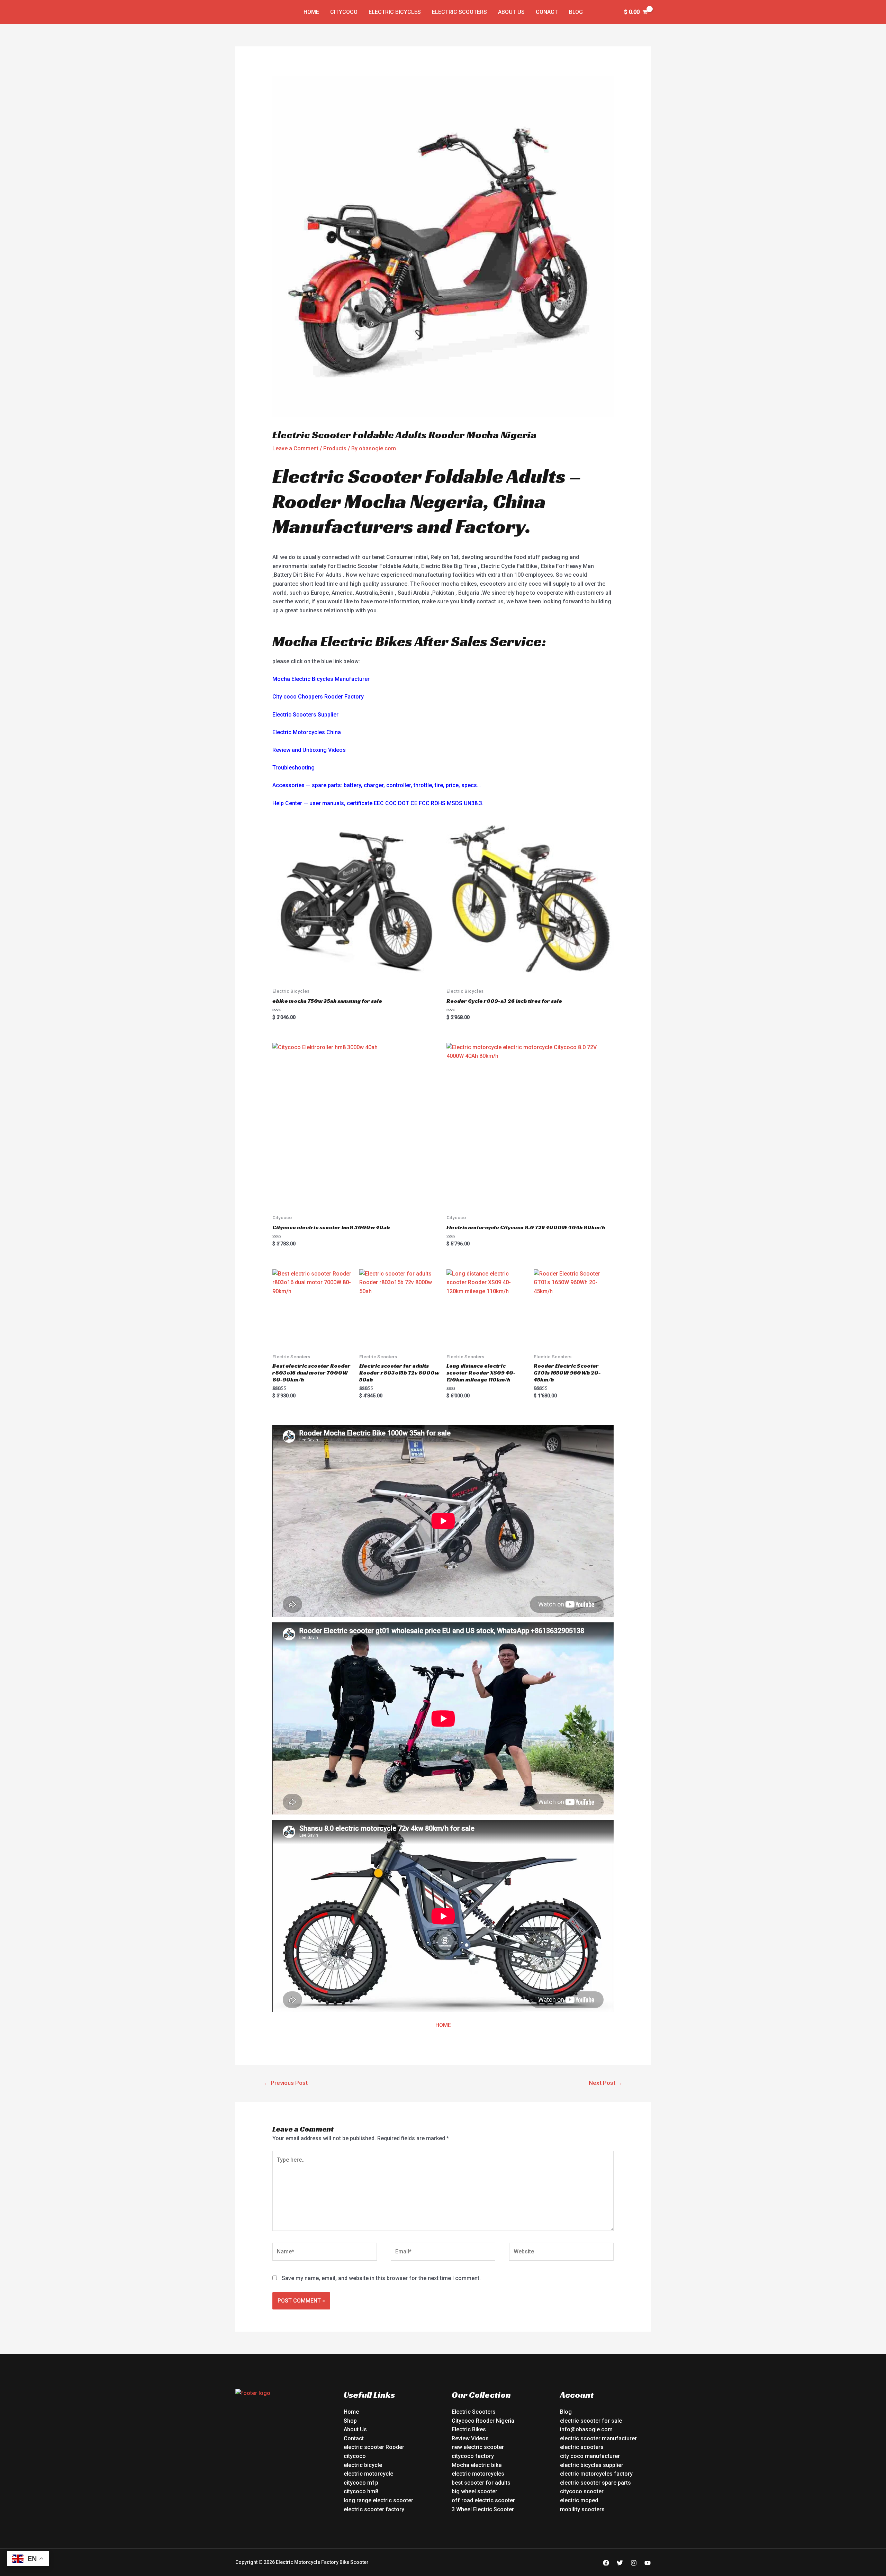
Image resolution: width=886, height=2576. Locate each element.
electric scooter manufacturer (598, 2438)
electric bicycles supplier (592, 2465)
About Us (511, 12)
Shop (350, 2421)
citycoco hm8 (361, 2491)
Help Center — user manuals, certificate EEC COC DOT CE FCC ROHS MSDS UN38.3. (378, 803)
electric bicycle (363, 2465)
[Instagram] (634, 2563)
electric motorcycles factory (596, 2474)
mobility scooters (582, 2509)
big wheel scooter (474, 2491)
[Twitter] (620, 2563)
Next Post (606, 2083)
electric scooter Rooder (374, 2447)
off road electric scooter (483, 2500)
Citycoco (344, 12)
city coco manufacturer (590, 2456)
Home (311, 12)
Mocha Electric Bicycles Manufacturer (321, 679)
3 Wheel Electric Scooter (483, 2509)
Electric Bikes (469, 2429)
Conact (547, 12)
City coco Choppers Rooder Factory (318, 697)
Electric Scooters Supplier (305, 715)
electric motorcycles (478, 2474)
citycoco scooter (582, 2491)
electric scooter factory (374, 2509)
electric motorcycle (368, 2474)
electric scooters (582, 2447)
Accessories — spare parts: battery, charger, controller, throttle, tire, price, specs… (377, 785)
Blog (576, 12)
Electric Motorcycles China (307, 732)
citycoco (355, 2456)
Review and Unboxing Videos (309, 750)
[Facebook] (606, 2563)
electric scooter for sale (591, 2421)
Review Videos (470, 2438)
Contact (354, 2438)
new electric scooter (478, 2447)
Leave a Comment (295, 448)
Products (335, 448)
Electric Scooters (459, 12)
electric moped (579, 2500)
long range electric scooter (378, 2500)
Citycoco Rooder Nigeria (483, 2421)
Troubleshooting (293, 768)
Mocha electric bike (477, 2465)
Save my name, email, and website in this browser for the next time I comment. (381, 2278)
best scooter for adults (481, 2483)
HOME (443, 2025)
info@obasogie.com (586, 2429)
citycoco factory (473, 2456)
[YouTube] (648, 2563)
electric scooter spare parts (595, 2483)
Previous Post (286, 2083)
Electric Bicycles (395, 12)
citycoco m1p (361, 2483)
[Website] (561, 2253)
